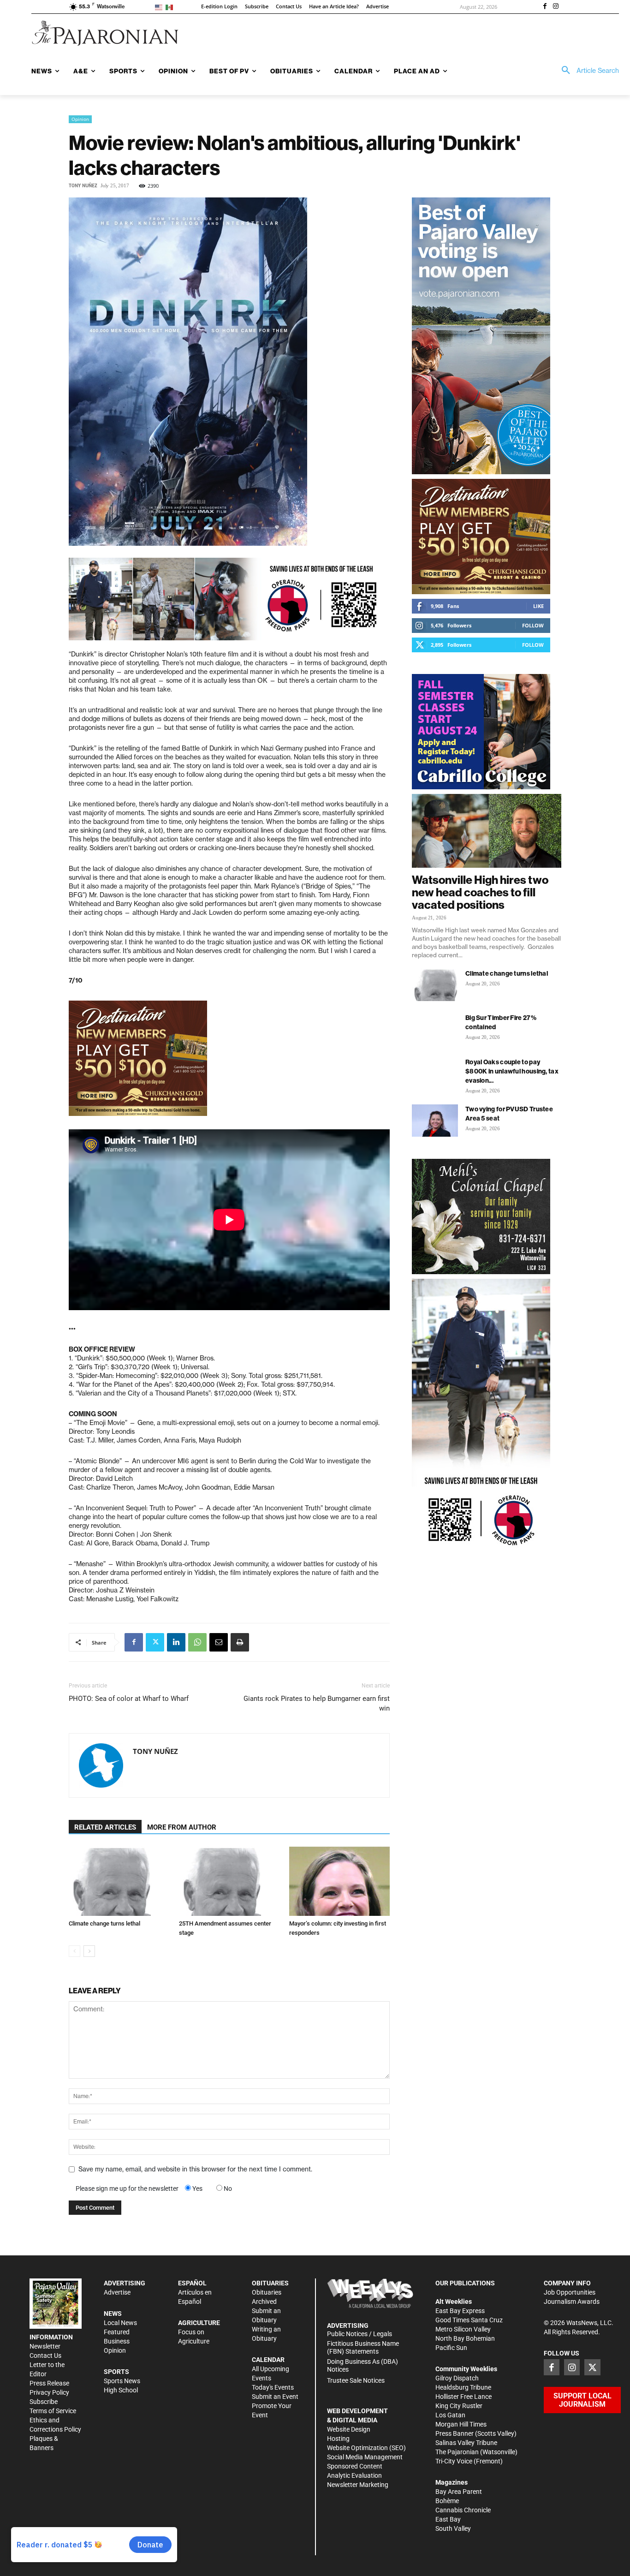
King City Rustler (459, 2406)
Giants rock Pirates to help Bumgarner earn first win (317, 1703)
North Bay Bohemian (465, 2338)
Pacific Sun (451, 2348)
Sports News (122, 2381)
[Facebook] (545, 7)
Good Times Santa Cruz (469, 2320)
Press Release (49, 2383)
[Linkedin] (176, 1642)
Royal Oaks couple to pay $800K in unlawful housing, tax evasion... (512, 1071)
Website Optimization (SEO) (366, 2448)
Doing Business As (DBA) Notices (363, 2365)
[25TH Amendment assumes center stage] (229, 1881)
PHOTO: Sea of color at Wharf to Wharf (129, 1699)
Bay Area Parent (459, 2492)
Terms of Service (53, 2411)
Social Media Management (365, 2457)
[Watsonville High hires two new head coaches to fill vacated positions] (487, 831)
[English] (160, 7)
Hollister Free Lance (464, 2397)
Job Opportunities (570, 2292)
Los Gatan (450, 2415)
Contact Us (45, 2355)
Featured (117, 2332)
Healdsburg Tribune (463, 2387)
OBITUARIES (270, 2283)
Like (538, 606)
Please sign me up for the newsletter (127, 2188)
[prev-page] (74, 1951)
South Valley (453, 2528)
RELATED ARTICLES (105, 1827)
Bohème (447, 2501)
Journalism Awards (572, 2302)
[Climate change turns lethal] (119, 1881)
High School (121, 2390)
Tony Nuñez (83, 186)
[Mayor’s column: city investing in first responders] (339, 1881)
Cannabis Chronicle (463, 2510)
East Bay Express (460, 2311)
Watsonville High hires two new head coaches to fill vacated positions (480, 892)
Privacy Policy (49, 2392)
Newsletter (45, 2346)
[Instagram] (556, 7)
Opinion (80, 119)
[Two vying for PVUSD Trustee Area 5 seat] (435, 1121)
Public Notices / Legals (360, 2334)
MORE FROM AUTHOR (182, 1827)
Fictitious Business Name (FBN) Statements (363, 2347)
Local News (120, 2323)
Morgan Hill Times (461, 2424)
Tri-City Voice (454, 2461)
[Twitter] (155, 1642)
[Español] (171, 7)
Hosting (338, 2439)
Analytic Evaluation (354, 2475)
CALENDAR (268, 2360)
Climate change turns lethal (104, 1923)
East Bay (448, 2519)
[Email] (219, 1642)
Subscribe (44, 2402)
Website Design (349, 2429)
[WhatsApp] (197, 1642)
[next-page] (89, 1951)
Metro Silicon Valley (463, 2329)
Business (117, 2341)
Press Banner (455, 2433)
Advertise (117, 2292)
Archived (264, 2302)
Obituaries (267, 2292)
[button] (587, 71)
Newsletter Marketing (358, 2485)
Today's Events (273, 2387)
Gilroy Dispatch (457, 2378)
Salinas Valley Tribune (466, 2443)
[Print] (240, 1642)
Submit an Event (275, 2397)
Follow (533, 625)
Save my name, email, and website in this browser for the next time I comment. (195, 2169)
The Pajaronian (457, 2452)
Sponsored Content (355, 2466)
